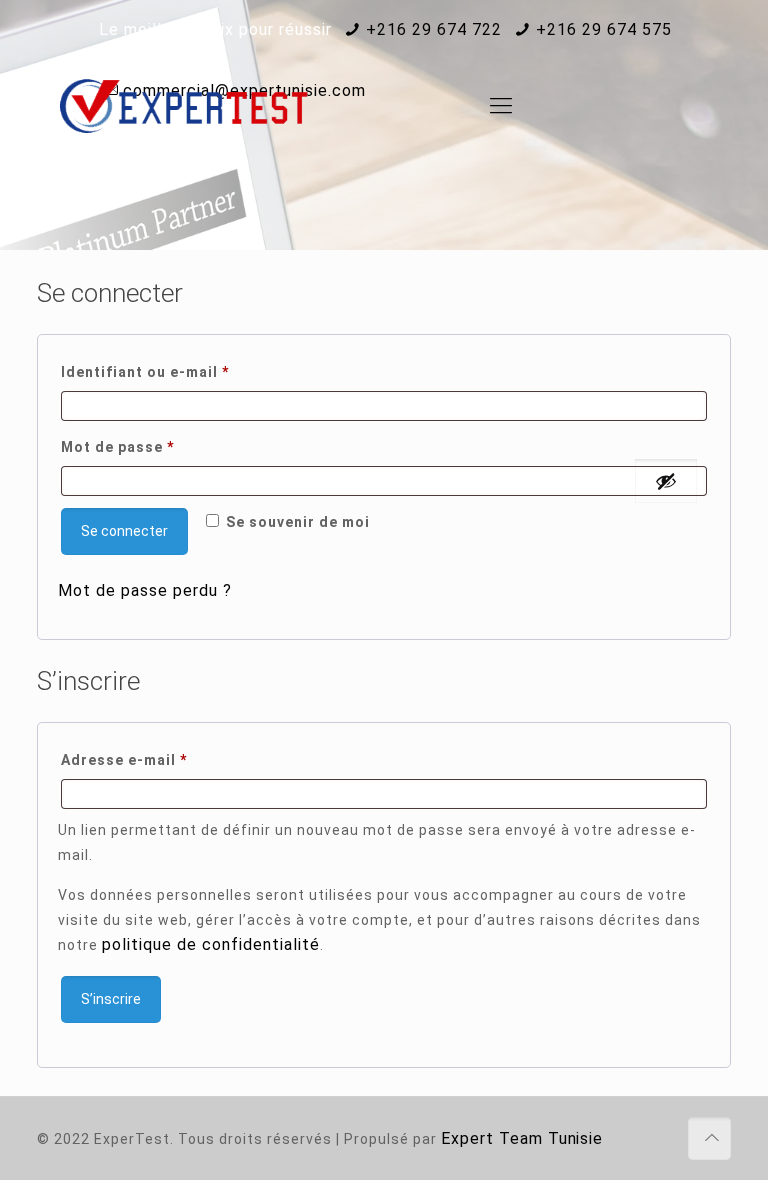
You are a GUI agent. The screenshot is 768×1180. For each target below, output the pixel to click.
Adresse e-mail (167, 759)
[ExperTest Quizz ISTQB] (184, 106)
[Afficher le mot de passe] (666, 481)
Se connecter (124, 531)
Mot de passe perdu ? (145, 590)
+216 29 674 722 (434, 29)
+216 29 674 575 (604, 29)
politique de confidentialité (211, 944)
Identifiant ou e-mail (188, 371)
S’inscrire (111, 999)
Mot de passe (160, 446)
